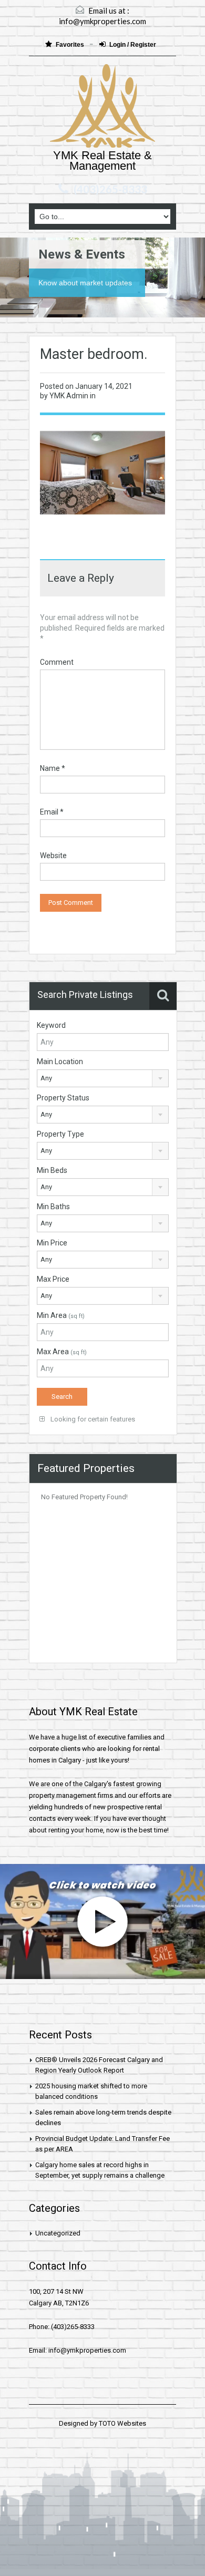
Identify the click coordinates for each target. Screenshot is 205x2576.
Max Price (53, 1279)
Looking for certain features (92, 1419)
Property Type (60, 1134)
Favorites (71, 45)
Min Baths (53, 1207)
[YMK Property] (102, 107)
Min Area (61, 1315)
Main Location (60, 1062)
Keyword (51, 1025)
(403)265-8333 (110, 189)
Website (53, 856)
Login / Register (133, 45)
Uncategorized (58, 2233)
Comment (57, 662)
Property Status (63, 1098)
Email (52, 812)
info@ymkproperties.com (102, 21)
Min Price (52, 1243)
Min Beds (52, 1170)
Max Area (62, 1352)
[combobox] (103, 1078)
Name (53, 768)
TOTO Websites (122, 2423)
